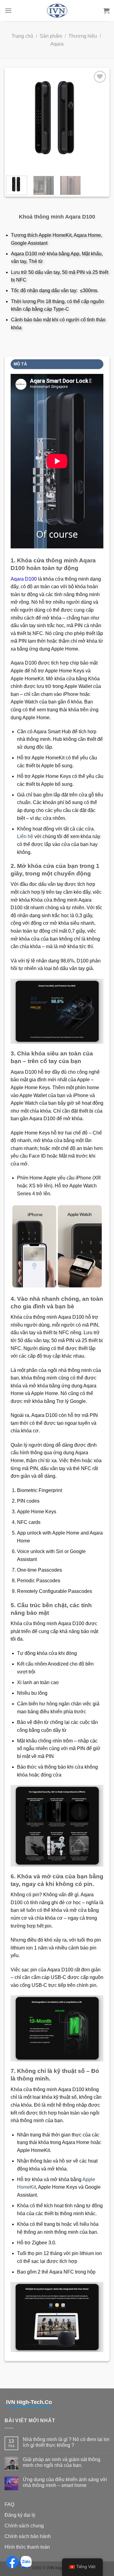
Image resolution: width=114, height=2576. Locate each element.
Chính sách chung (24, 2526)
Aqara (57, 44)
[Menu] (8, 10)
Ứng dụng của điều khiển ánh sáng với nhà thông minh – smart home (65, 2482)
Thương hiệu (83, 36)
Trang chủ (22, 36)
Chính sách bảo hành (28, 2536)
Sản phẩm (51, 36)
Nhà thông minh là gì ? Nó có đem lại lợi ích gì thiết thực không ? (66, 2442)
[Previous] (16, 120)
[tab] (57, 364)
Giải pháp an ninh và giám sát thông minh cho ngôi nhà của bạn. (62, 2462)
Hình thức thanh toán (27, 2547)
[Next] (98, 120)
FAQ (9, 2504)
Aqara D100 (24, 579)
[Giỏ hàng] (106, 11)
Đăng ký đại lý (20, 2515)
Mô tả (20, 364)
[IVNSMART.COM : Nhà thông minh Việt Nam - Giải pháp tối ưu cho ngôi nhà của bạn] (57, 11)
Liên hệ (25, 836)
